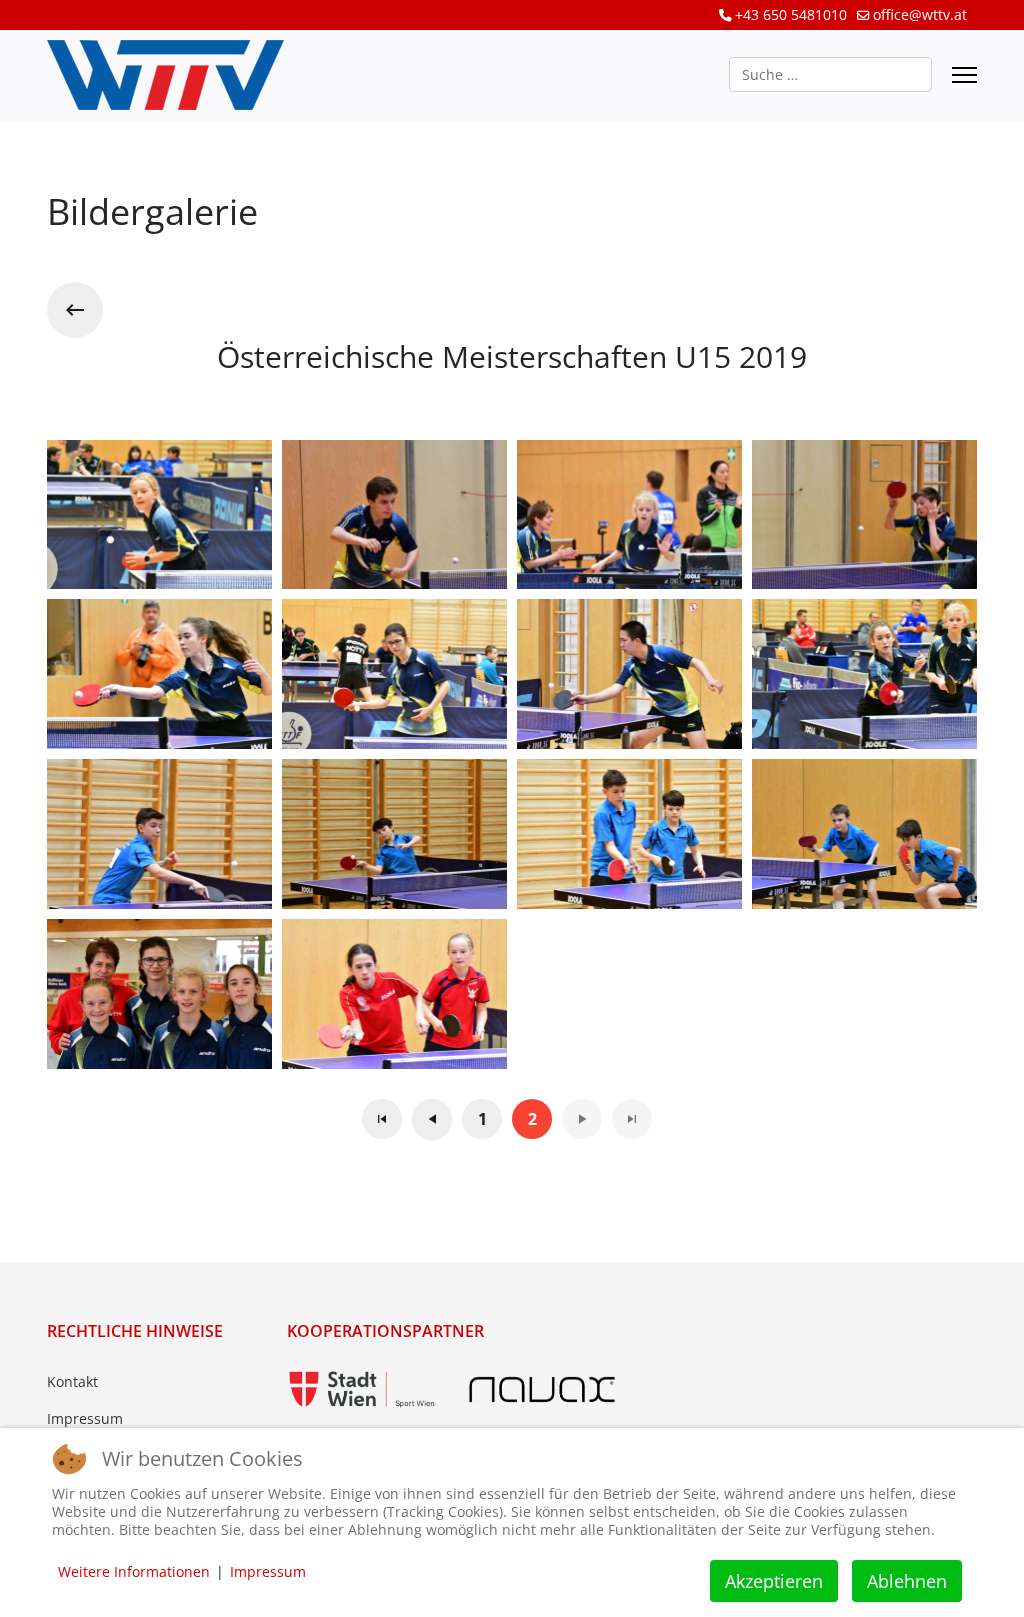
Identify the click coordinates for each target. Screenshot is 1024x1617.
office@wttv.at (920, 14)
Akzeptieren (774, 1581)
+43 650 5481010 (791, 14)
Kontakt (72, 1381)
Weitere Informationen (134, 1571)
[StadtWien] (362, 1389)
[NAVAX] (542, 1389)
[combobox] (830, 74)
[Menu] (964, 75)
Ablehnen (907, 1581)
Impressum (85, 1418)
